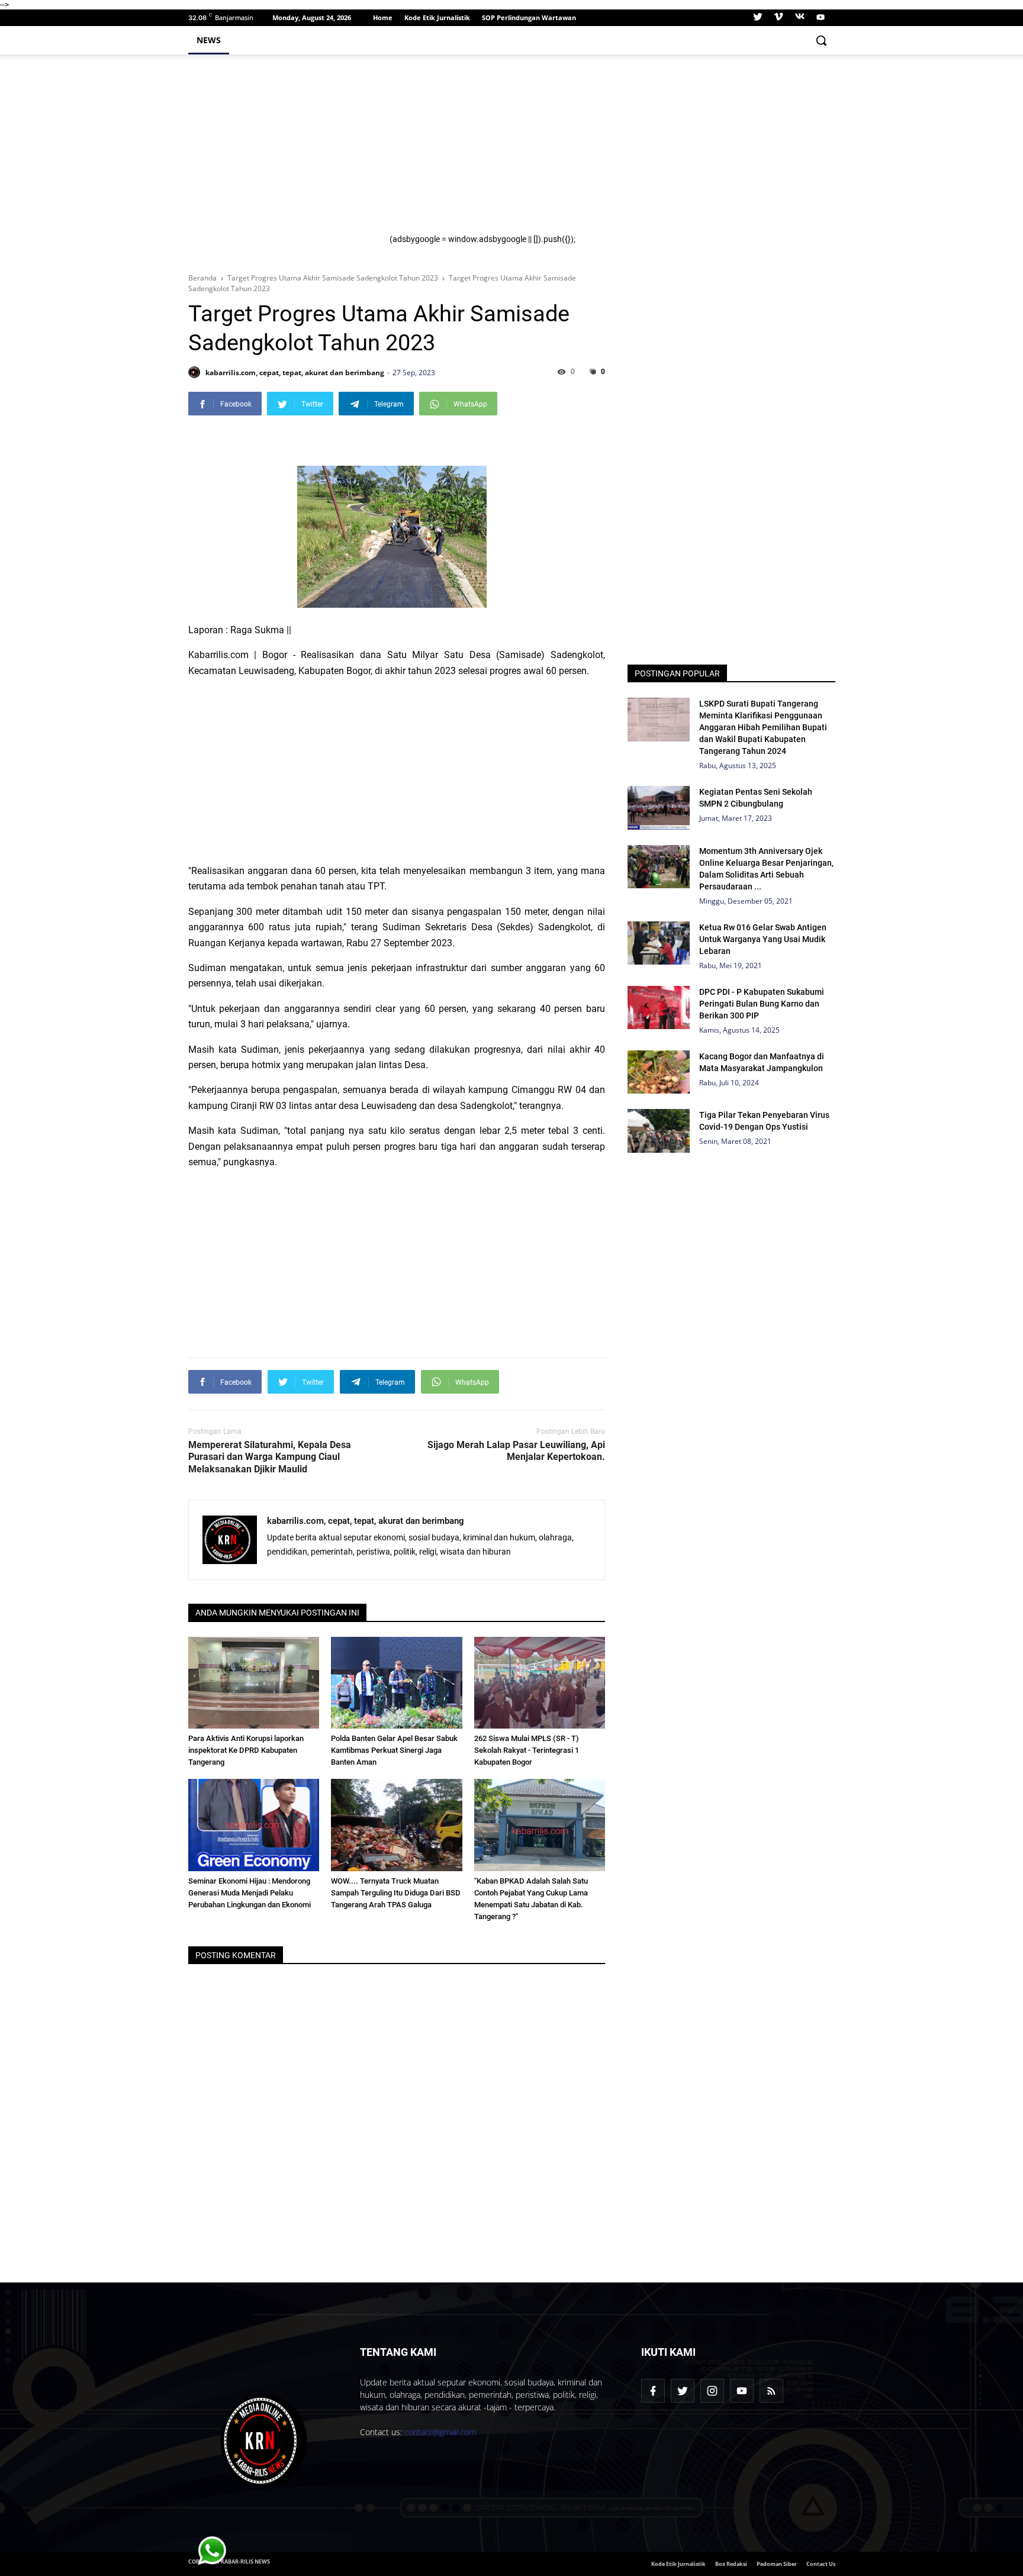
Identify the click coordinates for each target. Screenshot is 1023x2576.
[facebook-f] (653, 2391)
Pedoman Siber (777, 2564)
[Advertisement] (605, 151)
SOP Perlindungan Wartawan (529, 17)
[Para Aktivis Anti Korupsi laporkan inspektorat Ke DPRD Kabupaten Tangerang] (254, 1683)
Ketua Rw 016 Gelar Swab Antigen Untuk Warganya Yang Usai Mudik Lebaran (763, 939)
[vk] (800, 18)
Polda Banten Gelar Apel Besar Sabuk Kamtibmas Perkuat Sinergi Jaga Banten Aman (394, 1750)
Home (383, 17)
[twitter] (758, 18)
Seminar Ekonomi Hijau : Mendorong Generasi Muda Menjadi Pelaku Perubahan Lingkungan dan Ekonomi (250, 1893)
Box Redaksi (731, 2564)
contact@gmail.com (440, 2432)
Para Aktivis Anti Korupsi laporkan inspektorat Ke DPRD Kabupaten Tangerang (246, 1750)
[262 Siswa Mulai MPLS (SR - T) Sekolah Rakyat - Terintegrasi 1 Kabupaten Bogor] (540, 1683)
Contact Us (821, 2564)
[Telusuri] (821, 40)
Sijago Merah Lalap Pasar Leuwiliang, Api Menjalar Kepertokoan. (516, 1451)
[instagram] (712, 2391)
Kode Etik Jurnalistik (437, 17)
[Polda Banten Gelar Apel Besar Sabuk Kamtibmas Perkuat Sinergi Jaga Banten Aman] (397, 1683)
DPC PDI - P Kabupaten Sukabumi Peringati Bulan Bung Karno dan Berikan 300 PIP (762, 1004)
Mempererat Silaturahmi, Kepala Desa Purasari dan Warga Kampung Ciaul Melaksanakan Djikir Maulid (270, 1457)
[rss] (771, 2391)
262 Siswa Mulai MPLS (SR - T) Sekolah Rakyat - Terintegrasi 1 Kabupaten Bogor (527, 1750)
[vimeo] (778, 18)
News (209, 40)
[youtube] (819, 18)
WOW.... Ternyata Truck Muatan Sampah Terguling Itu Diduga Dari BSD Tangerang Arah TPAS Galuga (396, 1893)
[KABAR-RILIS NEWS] (264, 2441)
